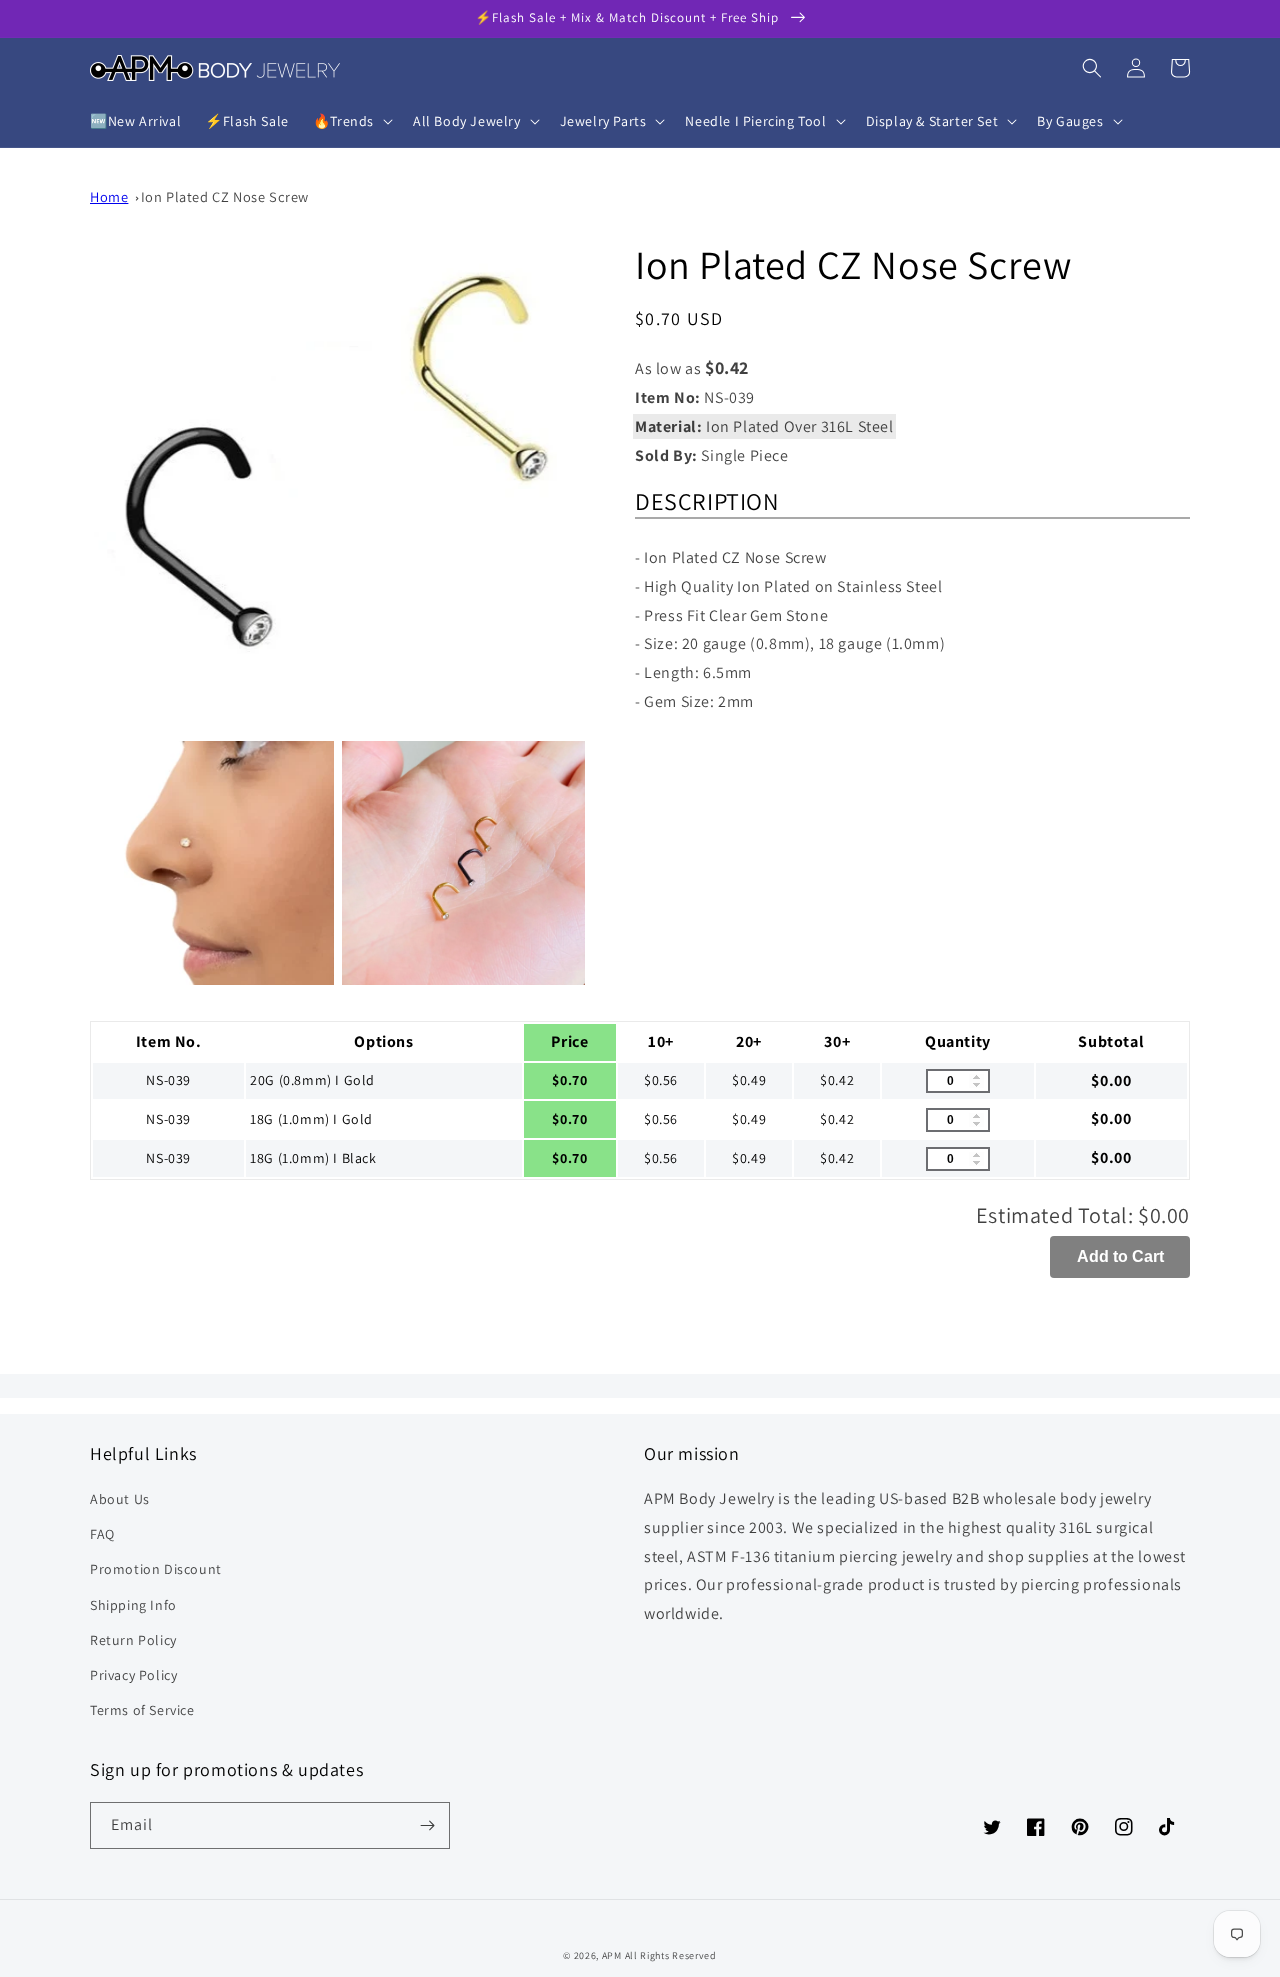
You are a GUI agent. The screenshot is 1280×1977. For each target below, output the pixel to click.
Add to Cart (1120, 1256)
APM (613, 1955)
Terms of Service (142, 1710)
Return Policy (133, 1640)
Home (109, 196)
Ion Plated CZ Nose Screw (225, 196)
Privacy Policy (133, 1675)
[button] (351, 121)
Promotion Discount (156, 1569)
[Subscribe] (427, 1825)
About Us (120, 1499)
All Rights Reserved (671, 1955)
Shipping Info (133, 1605)
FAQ (102, 1534)
